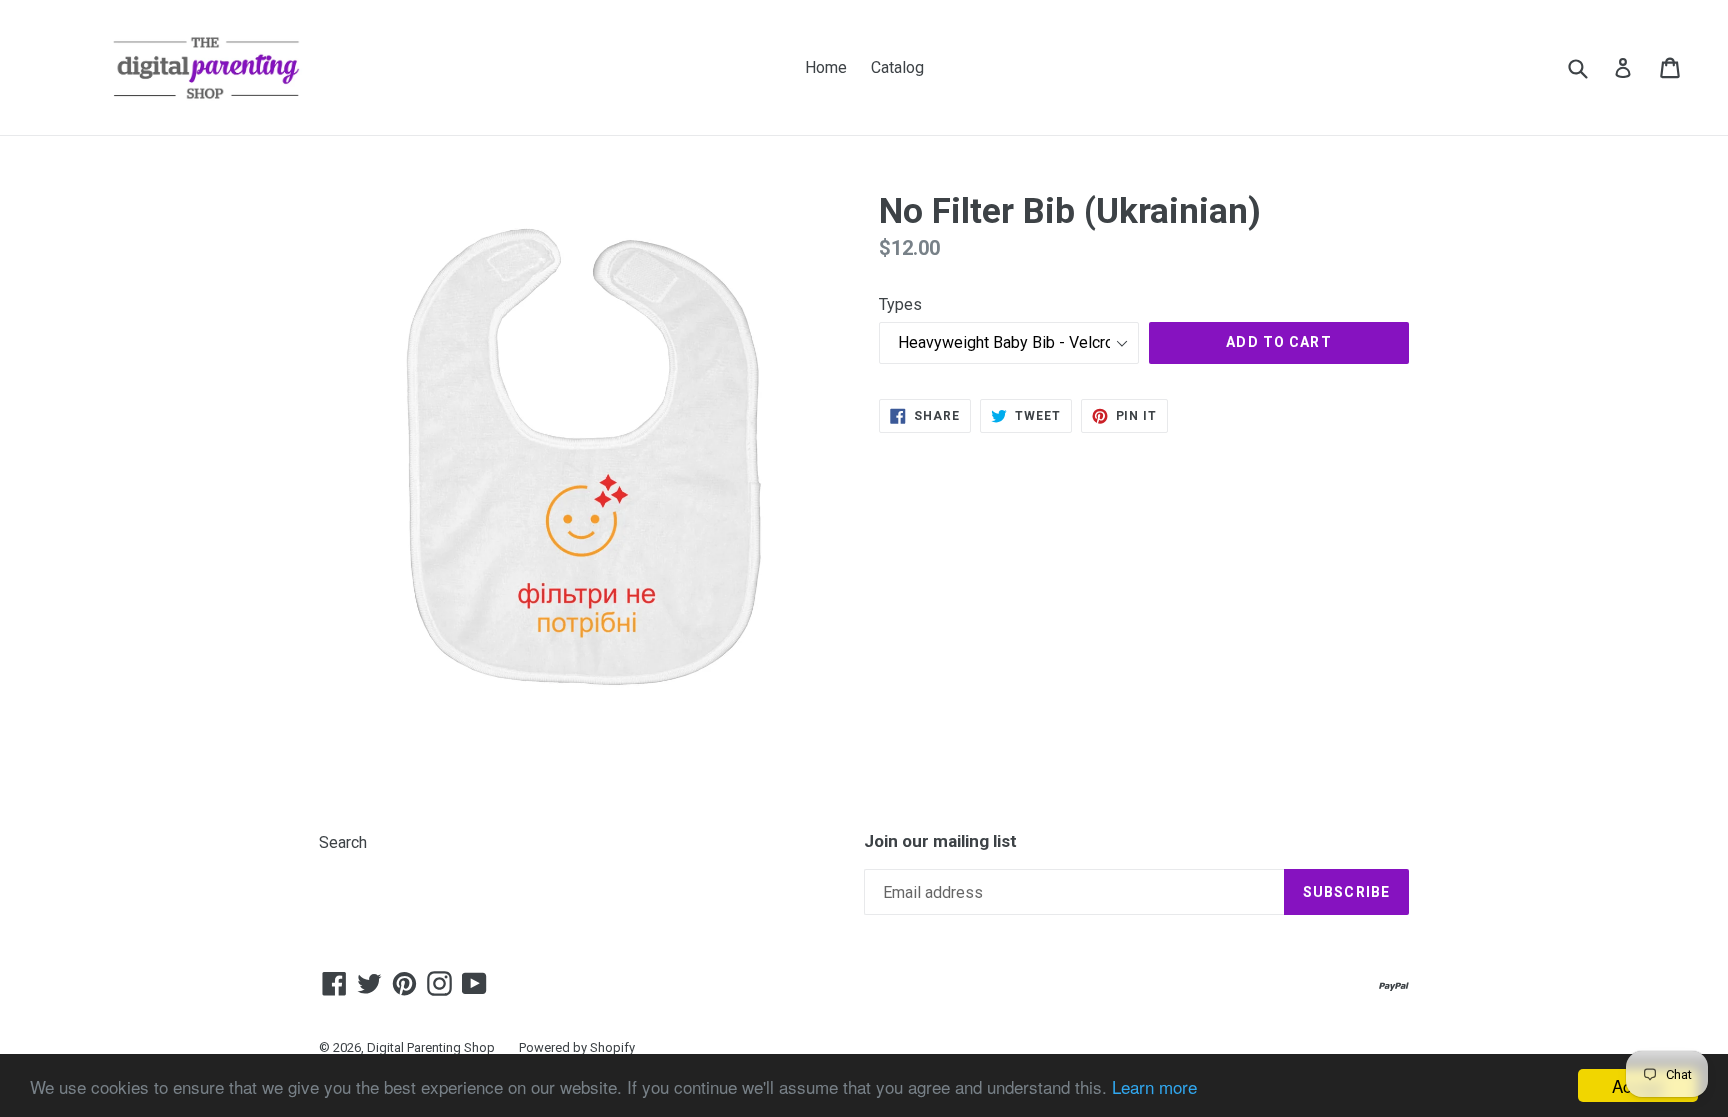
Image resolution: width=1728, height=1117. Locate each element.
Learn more (1154, 1086)
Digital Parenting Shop (431, 1047)
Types (900, 304)
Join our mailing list (940, 841)
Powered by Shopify (577, 1047)
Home (826, 67)
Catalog (897, 67)
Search (343, 842)
